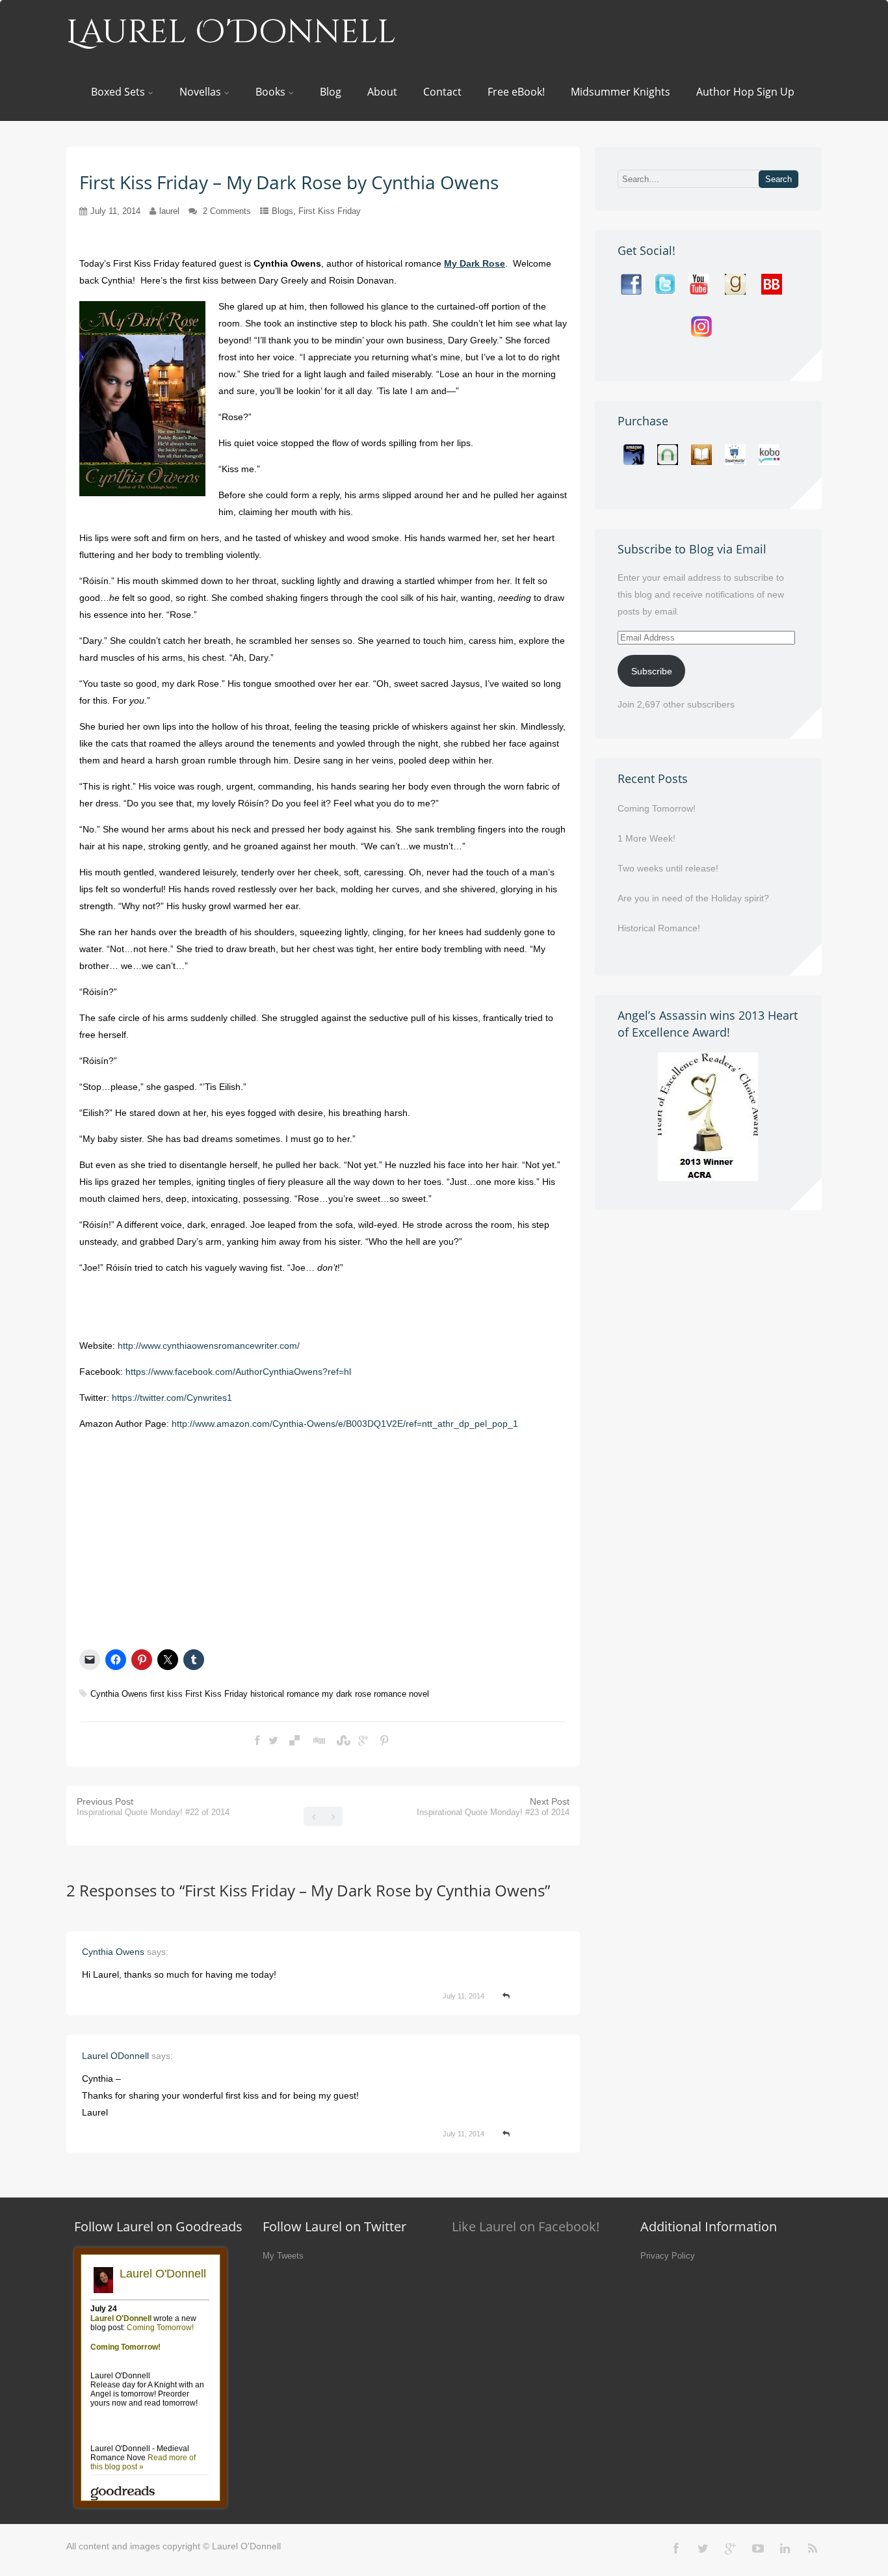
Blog (331, 92)
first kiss (166, 1694)
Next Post (493, 1807)
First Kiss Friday (330, 211)
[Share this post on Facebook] (257, 1741)
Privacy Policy (668, 2256)
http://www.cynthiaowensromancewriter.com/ (209, 1346)
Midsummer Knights (620, 92)
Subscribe (652, 671)
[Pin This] (384, 1741)
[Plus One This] (363, 1741)
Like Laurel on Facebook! (526, 2226)
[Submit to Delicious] (294, 1741)
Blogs (282, 211)
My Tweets (283, 2256)
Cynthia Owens (119, 1694)
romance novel (401, 1694)
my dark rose (346, 1694)
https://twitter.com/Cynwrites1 (172, 1398)
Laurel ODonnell (115, 2056)
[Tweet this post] (273, 1741)
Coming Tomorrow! (657, 808)
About (382, 92)
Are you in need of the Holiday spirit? (693, 898)
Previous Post (153, 1807)
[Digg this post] (318, 1741)
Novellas (200, 92)
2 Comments (227, 211)
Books (270, 92)
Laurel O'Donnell (231, 33)
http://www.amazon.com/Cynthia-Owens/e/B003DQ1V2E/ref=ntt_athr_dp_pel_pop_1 (345, 1424)
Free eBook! (516, 92)
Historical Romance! (659, 928)
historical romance (285, 1694)
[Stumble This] (342, 1741)
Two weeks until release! (668, 868)
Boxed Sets (118, 92)
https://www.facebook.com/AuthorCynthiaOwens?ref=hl (238, 1372)
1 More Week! (646, 838)
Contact (442, 92)
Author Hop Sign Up (745, 92)
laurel (169, 211)
